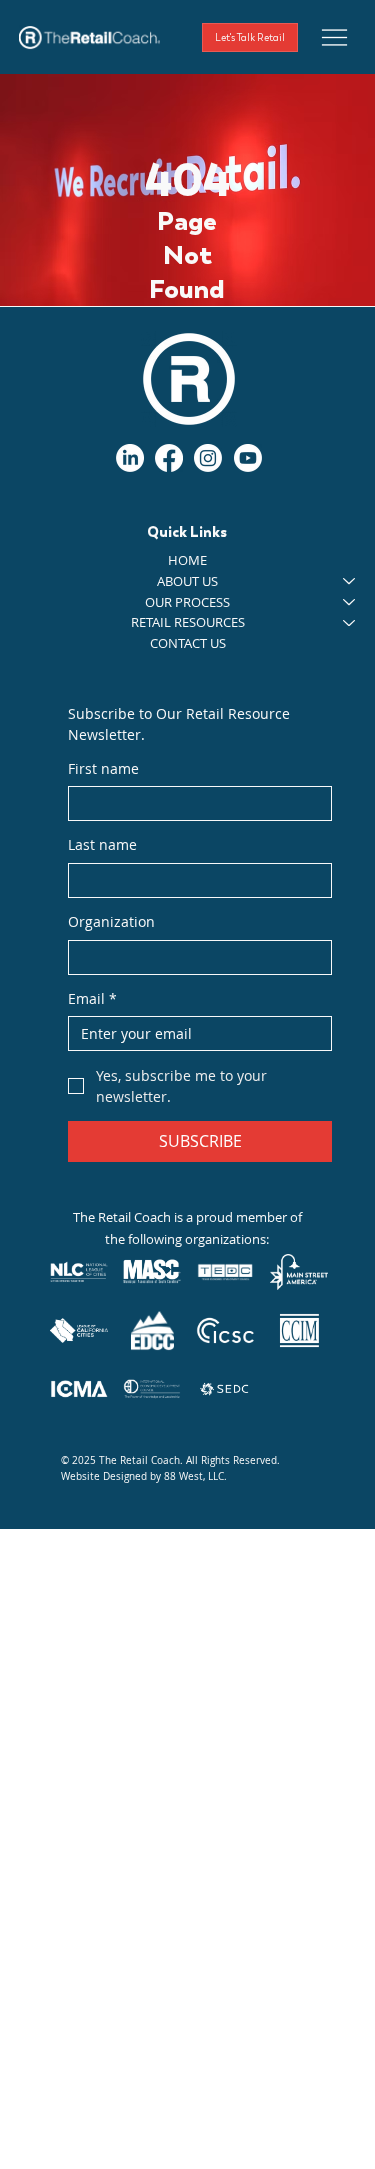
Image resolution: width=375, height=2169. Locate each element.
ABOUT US (187, 581)
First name (103, 768)
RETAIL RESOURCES (188, 622)
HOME (187, 560)
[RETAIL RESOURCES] (350, 622)
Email (92, 998)
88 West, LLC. (195, 1476)
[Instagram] (208, 458)
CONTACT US (188, 643)
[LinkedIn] (130, 458)
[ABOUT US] (350, 581)
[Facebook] (169, 458)
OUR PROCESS (187, 602)
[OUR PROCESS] (350, 602)
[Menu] (334, 36)
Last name (102, 844)
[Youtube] (248, 458)
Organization (111, 921)
